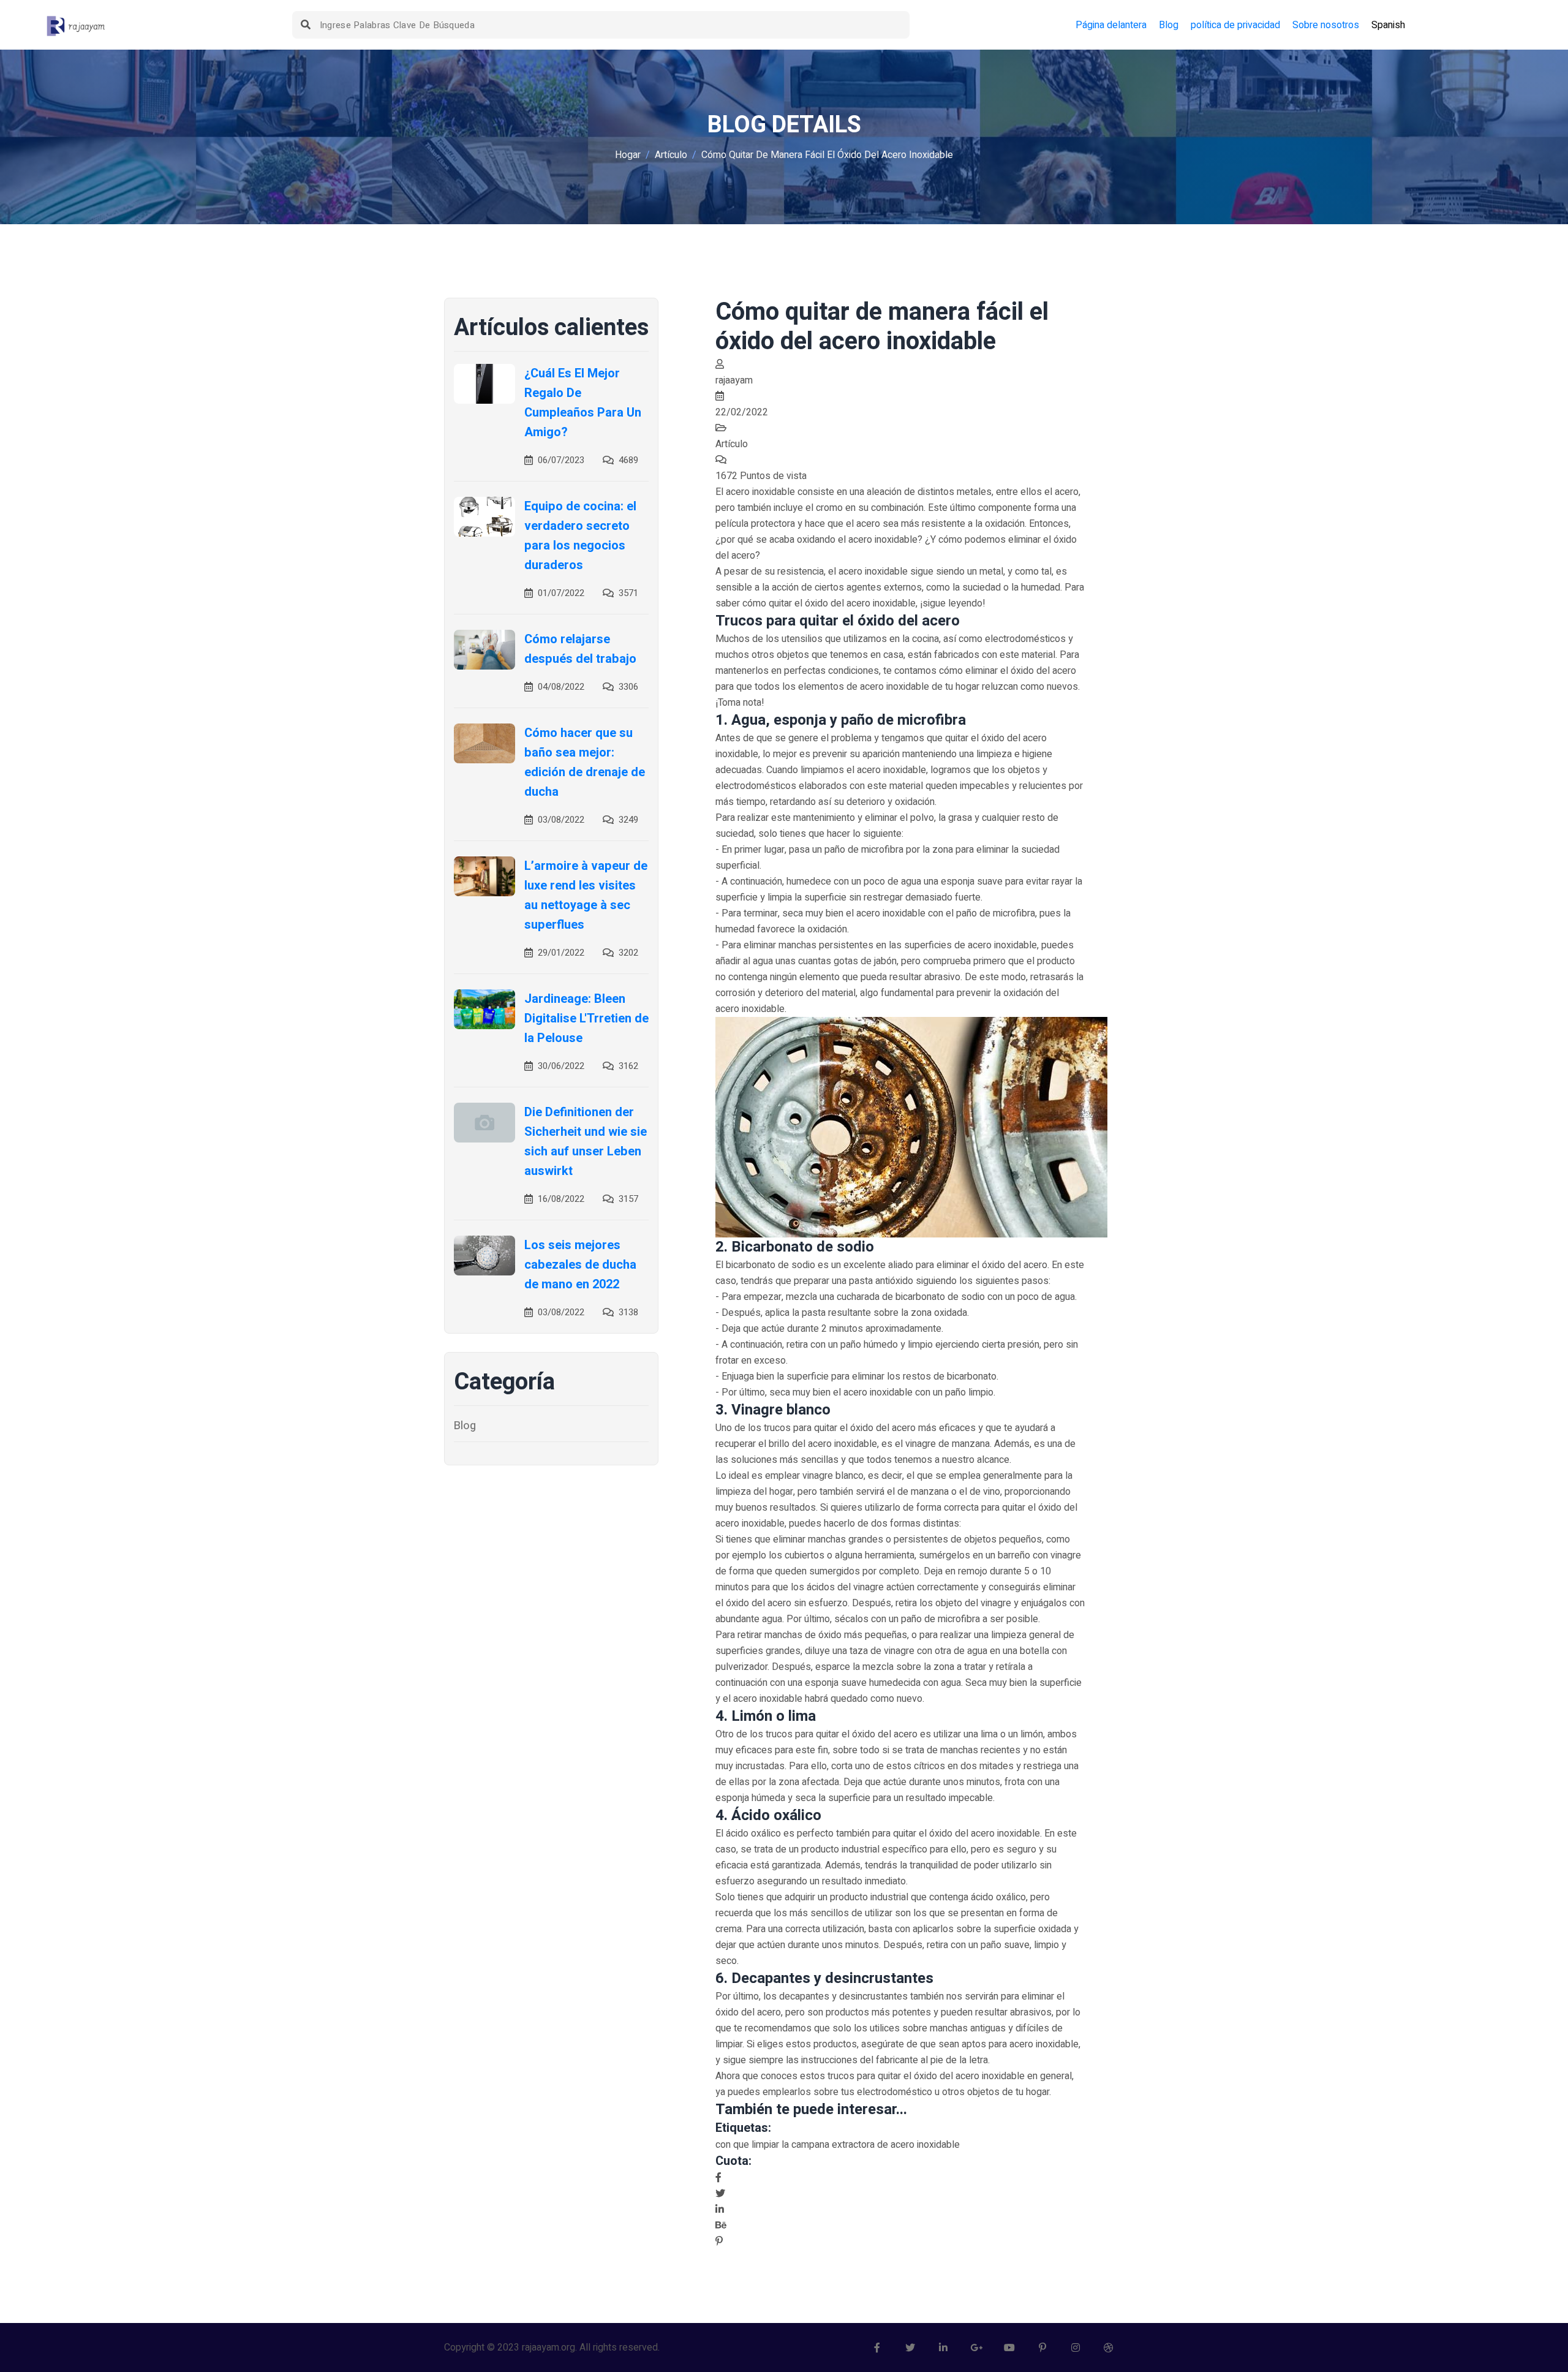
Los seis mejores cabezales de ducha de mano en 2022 (580, 1265)
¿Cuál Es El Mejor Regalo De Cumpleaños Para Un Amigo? (583, 403)
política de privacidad (1235, 25)
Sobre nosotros (1326, 25)
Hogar (628, 155)
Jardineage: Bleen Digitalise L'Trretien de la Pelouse (586, 1018)
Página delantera (1111, 25)
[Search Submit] (306, 25)
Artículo (671, 155)
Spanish (1388, 25)
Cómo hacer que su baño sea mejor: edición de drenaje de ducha (585, 762)
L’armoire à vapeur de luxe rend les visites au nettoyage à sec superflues (586, 895)
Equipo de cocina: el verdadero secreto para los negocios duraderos (580, 536)
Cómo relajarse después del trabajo (580, 649)
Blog (1169, 25)
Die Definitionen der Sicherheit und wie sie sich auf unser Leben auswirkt (586, 1142)
